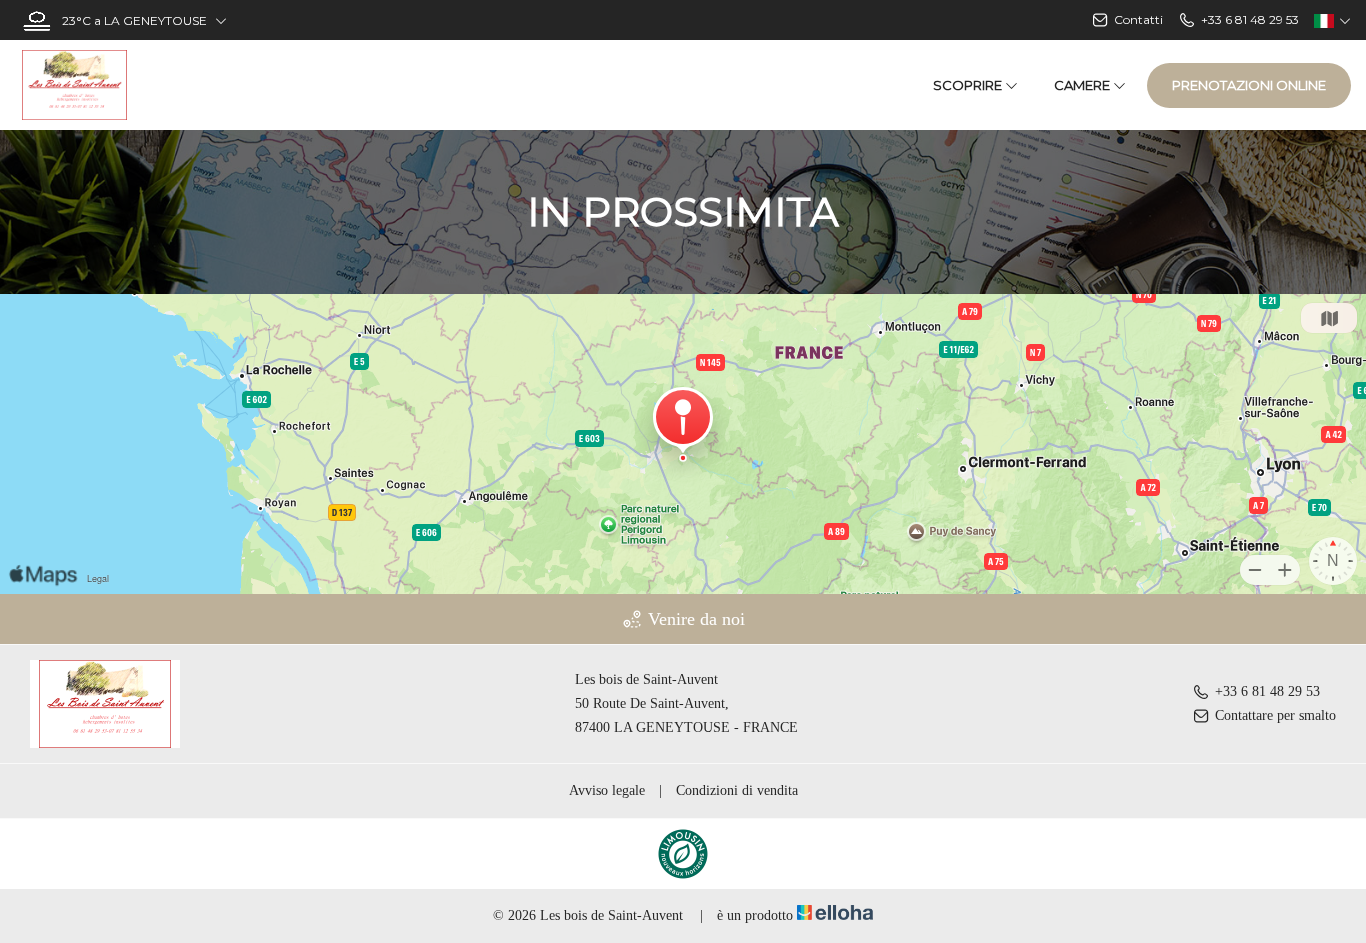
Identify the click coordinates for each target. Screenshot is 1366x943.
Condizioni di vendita (737, 790)
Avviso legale (607, 790)
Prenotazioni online (1249, 85)
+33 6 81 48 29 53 (1267, 691)
